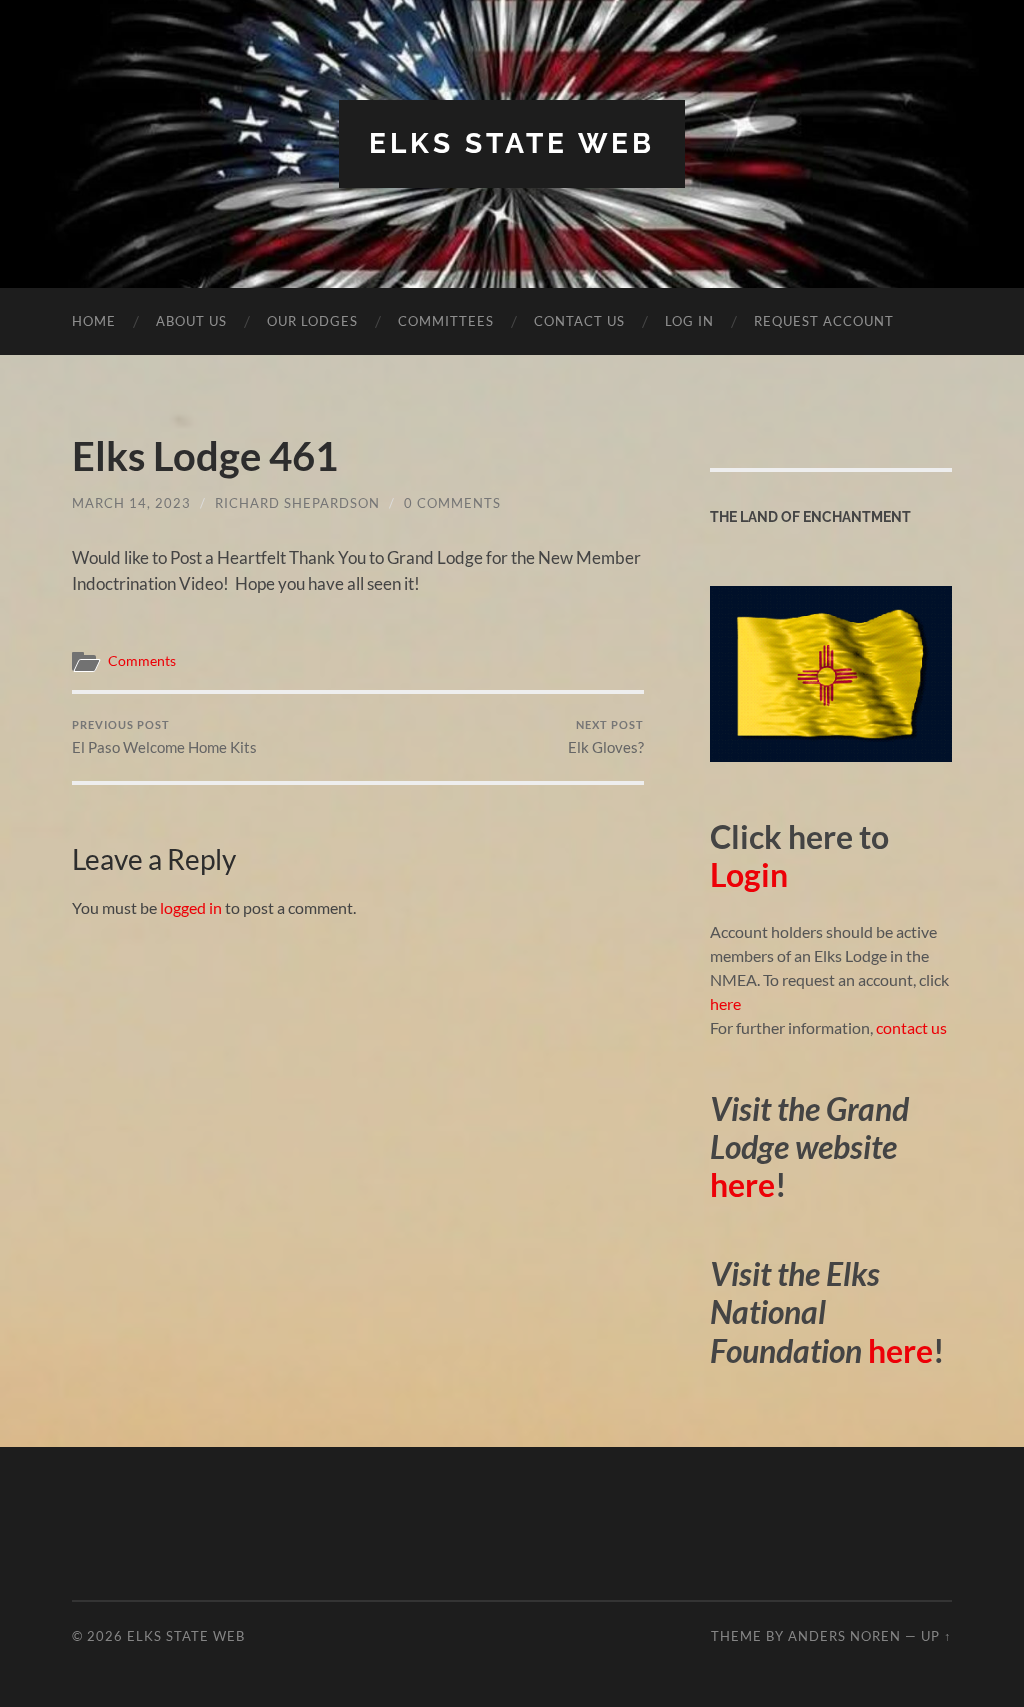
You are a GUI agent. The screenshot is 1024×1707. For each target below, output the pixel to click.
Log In (689, 321)
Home (94, 321)
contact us (911, 1027)
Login (749, 874)
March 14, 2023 (131, 503)
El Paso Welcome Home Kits (164, 737)
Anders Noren (844, 1636)
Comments (142, 661)
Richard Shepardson (297, 503)
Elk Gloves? (606, 737)
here (725, 1003)
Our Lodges (312, 321)
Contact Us (579, 321)
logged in (191, 907)
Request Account (824, 321)
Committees (446, 321)
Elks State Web (512, 143)
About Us (191, 321)
